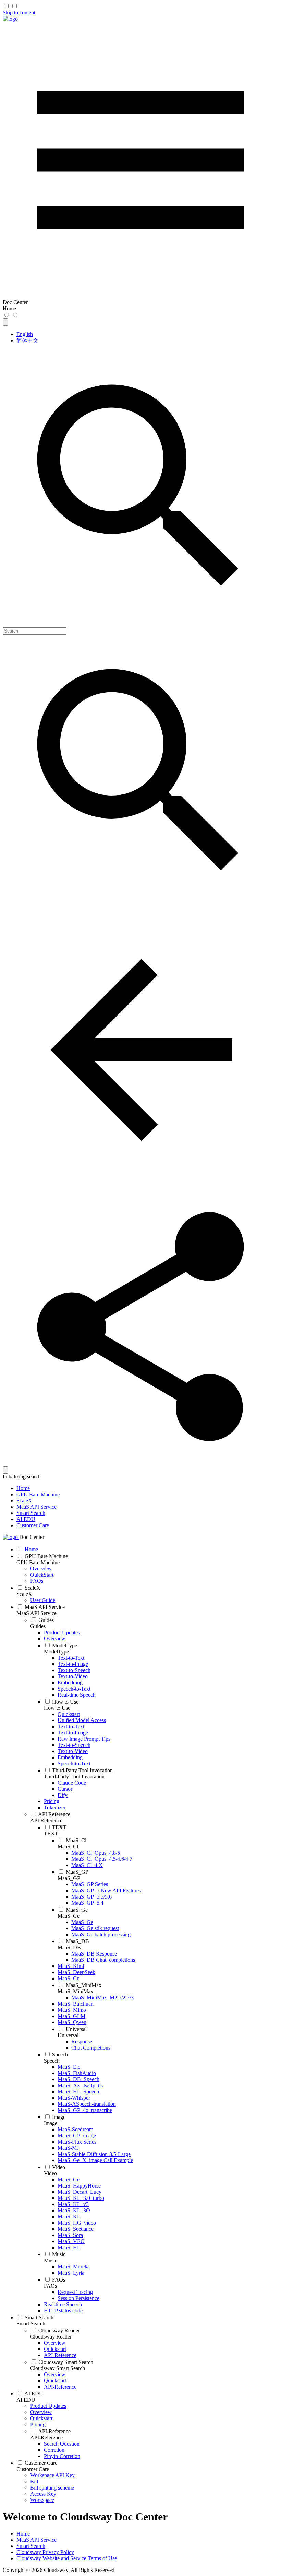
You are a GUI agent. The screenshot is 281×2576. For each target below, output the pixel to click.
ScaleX (24, 1501)
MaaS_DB (69, 1947)
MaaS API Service (36, 1507)
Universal (68, 2035)
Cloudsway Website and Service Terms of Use (67, 2558)
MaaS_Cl (68, 1847)
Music (51, 2260)
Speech (52, 2061)
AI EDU (26, 1519)
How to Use (57, 1708)
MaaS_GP (69, 1878)
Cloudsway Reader (51, 2337)
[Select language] (5, 322)
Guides (38, 1626)
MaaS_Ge (69, 1916)
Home (23, 1488)
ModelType (56, 1652)
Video (50, 2173)
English (25, 334)
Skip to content (19, 13)
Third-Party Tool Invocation (74, 1777)
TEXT (51, 1834)
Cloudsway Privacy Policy (45, 2552)
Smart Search (31, 1513)
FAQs (50, 2286)
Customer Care (33, 1525)
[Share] (140, 1463)
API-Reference (46, 2438)
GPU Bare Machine (38, 1494)
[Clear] (5, 1470)
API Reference (46, 1820)
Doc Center (32, 1537)
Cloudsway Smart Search (58, 2368)
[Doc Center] (10, 19)
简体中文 (27, 341)
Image (51, 2123)
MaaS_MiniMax (75, 1991)
